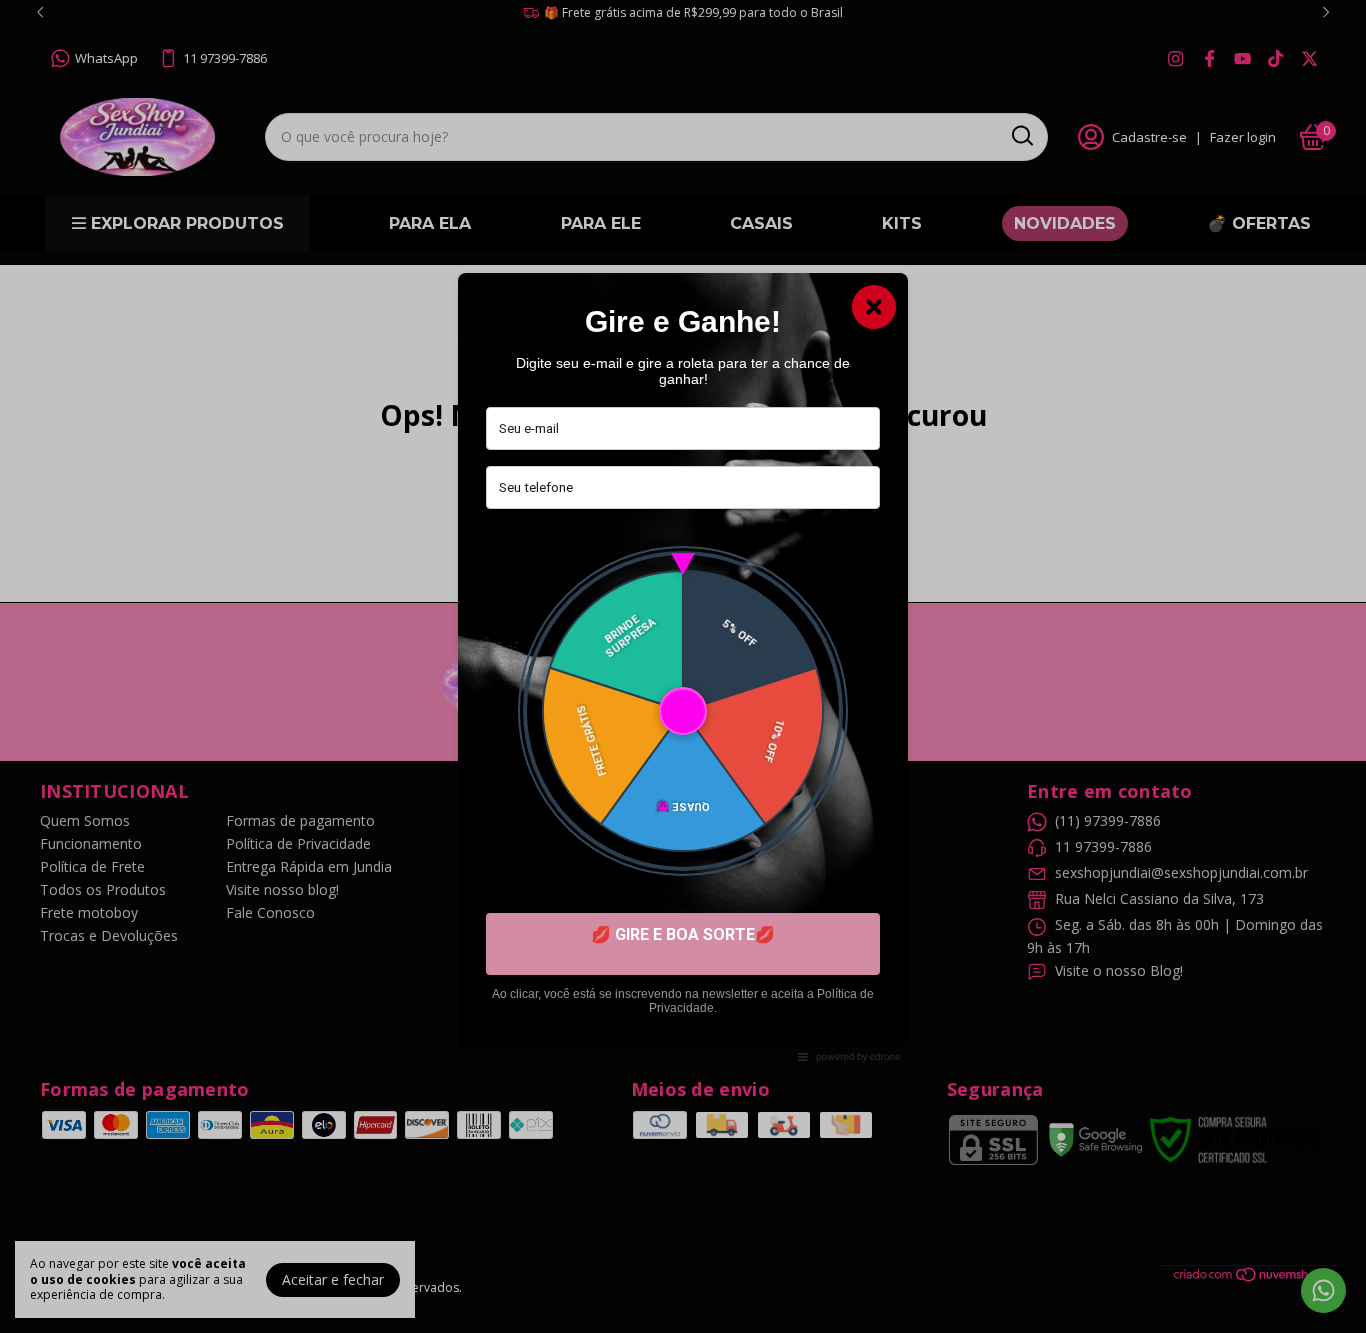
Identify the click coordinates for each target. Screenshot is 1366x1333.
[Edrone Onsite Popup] (683, 666)
